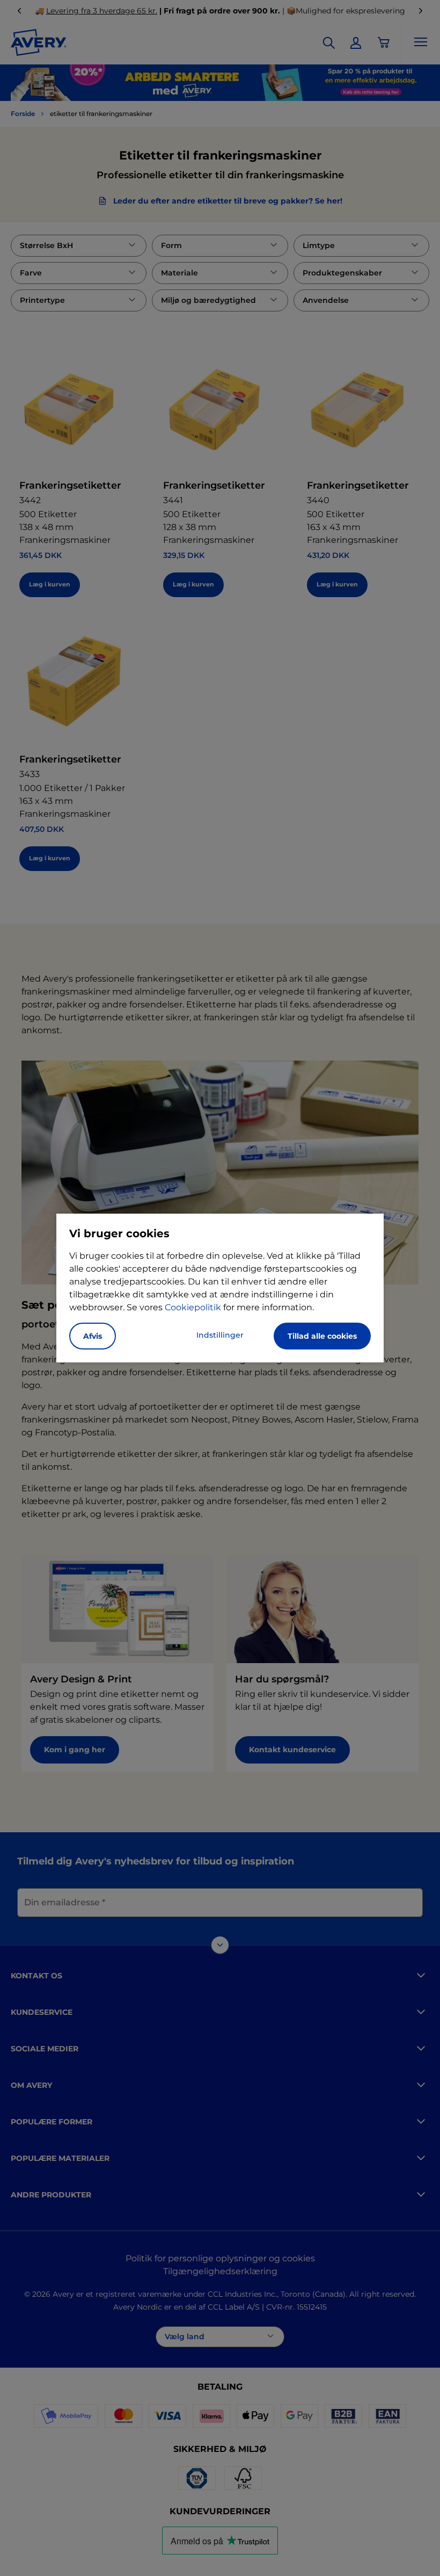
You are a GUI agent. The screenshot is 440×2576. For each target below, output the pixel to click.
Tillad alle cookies (322, 1336)
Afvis (93, 1336)
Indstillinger (220, 1335)
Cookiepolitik (193, 1307)
